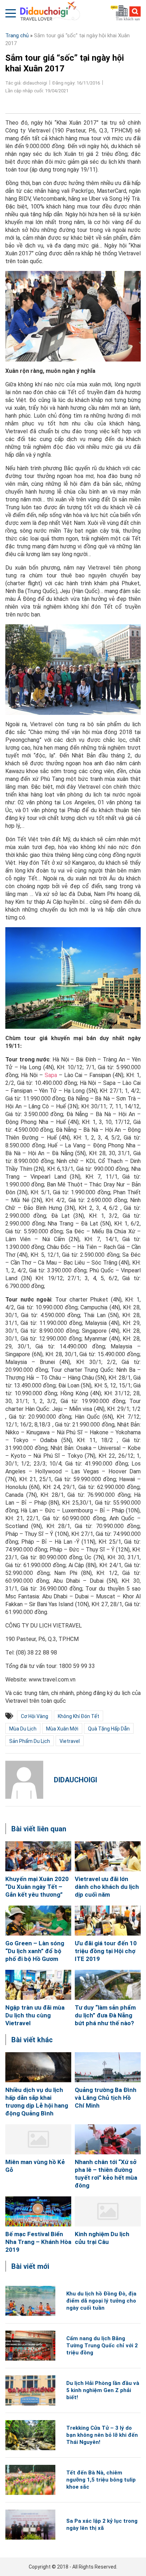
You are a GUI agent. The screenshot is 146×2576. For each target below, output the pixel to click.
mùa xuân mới (62, 1729)
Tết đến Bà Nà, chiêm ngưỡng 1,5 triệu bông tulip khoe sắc (101, 2480)
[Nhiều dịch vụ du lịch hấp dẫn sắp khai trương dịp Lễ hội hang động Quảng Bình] (38, 2067)
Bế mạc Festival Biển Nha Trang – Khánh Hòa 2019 (38, 2242)
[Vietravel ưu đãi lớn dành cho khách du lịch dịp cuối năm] (108, 1856)
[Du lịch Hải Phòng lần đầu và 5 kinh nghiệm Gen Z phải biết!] (30, 2390)
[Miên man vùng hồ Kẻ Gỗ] (38, 2139)
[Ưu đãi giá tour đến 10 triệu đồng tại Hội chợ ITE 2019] (108, 1921)
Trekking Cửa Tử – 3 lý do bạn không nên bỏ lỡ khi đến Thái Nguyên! (102, 2435)
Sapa (51, 1075)
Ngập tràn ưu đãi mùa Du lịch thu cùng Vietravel (35, 2015)
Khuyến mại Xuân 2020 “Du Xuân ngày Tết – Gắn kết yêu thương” (37, 1887)
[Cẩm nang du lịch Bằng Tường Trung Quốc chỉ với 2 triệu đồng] (30, 2346)
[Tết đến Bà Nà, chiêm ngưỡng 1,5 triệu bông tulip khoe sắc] (30, 2480)
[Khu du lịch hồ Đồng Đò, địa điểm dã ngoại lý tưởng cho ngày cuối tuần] (30, 2301)
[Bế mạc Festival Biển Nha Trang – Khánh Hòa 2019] (38, 2211)
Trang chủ (17, 36)
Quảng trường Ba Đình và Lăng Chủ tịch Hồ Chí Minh (106, 2098)
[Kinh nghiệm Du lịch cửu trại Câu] (108, 2211)
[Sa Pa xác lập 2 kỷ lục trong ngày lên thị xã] (30, 2525)
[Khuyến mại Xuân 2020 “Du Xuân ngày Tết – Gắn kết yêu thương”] (38, 1856)
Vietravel (70, 1741)
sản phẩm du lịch (30, 1741)
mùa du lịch (23, 1729)
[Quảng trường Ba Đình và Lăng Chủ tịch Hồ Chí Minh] (108, 2067)
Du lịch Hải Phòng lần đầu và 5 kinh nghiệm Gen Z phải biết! (103, 2390)
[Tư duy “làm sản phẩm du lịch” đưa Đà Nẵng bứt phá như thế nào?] (108, 1985)
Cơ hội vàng (35, 1716)
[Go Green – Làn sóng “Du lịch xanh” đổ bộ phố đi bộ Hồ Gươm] (38, 1921)
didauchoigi (75, 1780)
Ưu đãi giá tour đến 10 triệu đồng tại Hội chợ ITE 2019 (106, 1951)
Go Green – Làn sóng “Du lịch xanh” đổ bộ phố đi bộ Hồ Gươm (35, 1951)
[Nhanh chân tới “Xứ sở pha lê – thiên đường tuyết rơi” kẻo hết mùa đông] (108, 2139)
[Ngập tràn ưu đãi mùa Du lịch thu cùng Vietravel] (38, 1985)
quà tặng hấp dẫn (109, 1729)
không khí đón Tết (78, 1716)
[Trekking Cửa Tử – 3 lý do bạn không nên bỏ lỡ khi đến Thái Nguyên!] (30, 2435)
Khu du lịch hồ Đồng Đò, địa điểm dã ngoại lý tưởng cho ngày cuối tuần (101, 2301)
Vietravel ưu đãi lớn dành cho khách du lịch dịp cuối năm (107, 1887)
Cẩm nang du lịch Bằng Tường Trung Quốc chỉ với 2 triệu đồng (102, 2346)
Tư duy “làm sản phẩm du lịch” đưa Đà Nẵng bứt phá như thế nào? (105, 2015)
